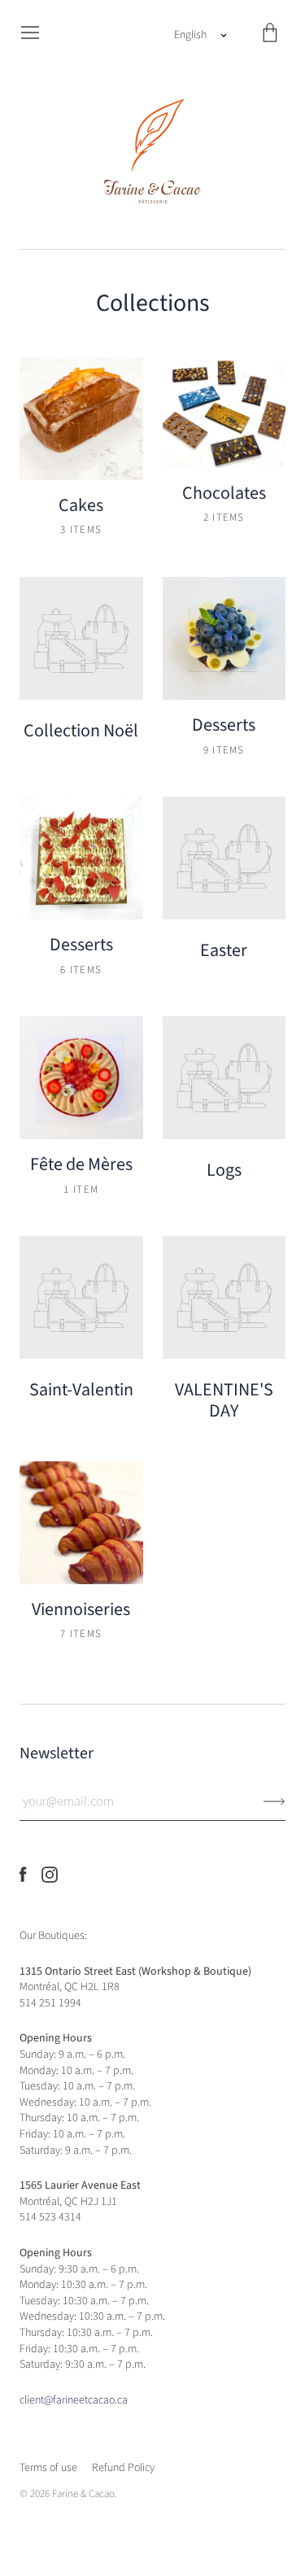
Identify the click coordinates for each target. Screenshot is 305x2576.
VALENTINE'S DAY (224, 1400)
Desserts (224, 725)
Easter (224, 950)
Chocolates (224, 493)
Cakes (81, 505)
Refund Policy (123, 2468)
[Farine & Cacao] (153, 150)
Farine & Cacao (83, 2494)
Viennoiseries (81, 1609)
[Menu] (30, 33)
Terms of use (48, 2468)
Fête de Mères (81, 1164)
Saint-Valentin (81, 1390)
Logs (224, 1170)
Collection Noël (81, 731)
